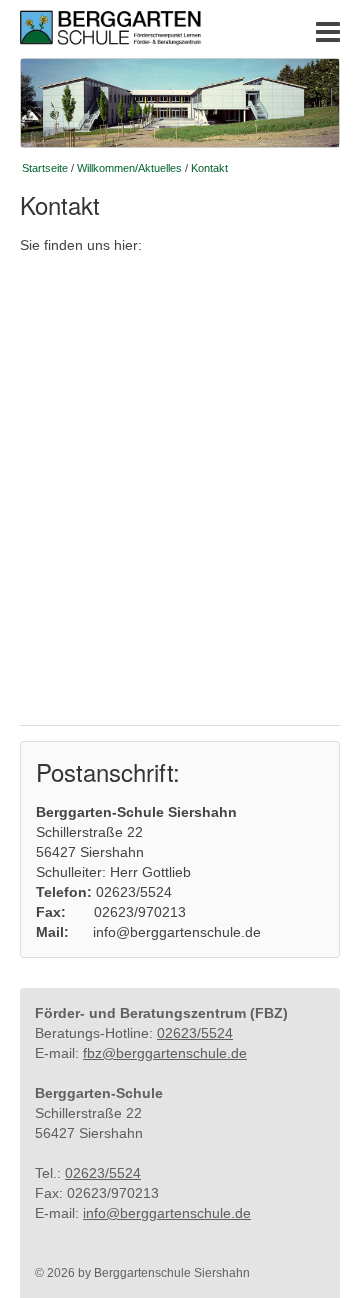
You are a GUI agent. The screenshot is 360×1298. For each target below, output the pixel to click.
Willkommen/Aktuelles (129, 168)
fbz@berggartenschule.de (165, 1053)
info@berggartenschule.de (167, 1213)
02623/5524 (195, 1033)
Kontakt (209, 168)
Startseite (45, 168)
